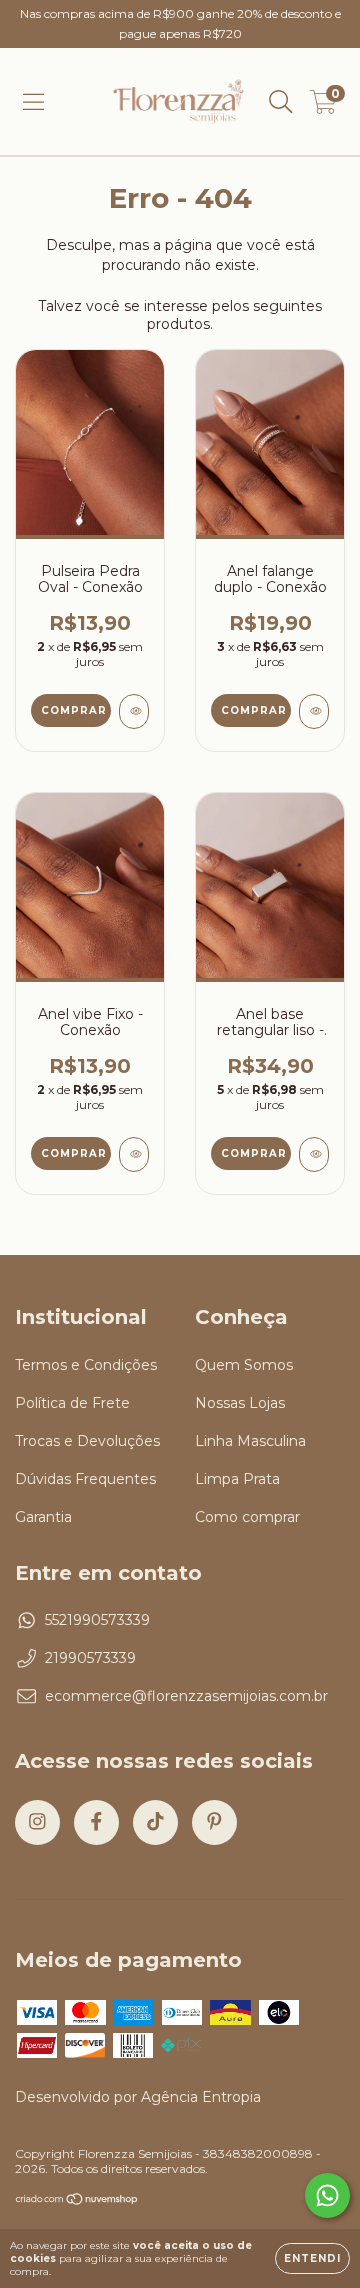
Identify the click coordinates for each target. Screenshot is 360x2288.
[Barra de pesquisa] (281, 102)
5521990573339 (97, 1620)
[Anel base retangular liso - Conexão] (314, 1154)
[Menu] (33, 102)
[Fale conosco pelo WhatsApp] (327, 2195)
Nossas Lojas (240, 1403)
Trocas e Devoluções (87, 1441)
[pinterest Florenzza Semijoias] (214, 1822)
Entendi (312, 2258)
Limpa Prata (237, 1479)
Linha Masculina (250, 1441)
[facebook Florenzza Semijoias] (96, 1822)
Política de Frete (72, 1403)
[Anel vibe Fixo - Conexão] (134, 1154)
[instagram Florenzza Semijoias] (37, 1822)
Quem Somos (244, 1365)
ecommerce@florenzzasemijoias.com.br (186, 1696)
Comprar (254, 1153)
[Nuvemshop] (77, 2201)
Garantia (43, 1517)
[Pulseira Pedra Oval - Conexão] (134, 711)
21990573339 (90, 1658)
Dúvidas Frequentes (85, 1479)
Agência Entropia (201, 2097)
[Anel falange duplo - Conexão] (314, 711)
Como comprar (247, 1517)
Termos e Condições (86, 1365)
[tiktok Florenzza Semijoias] (155, 1822)
